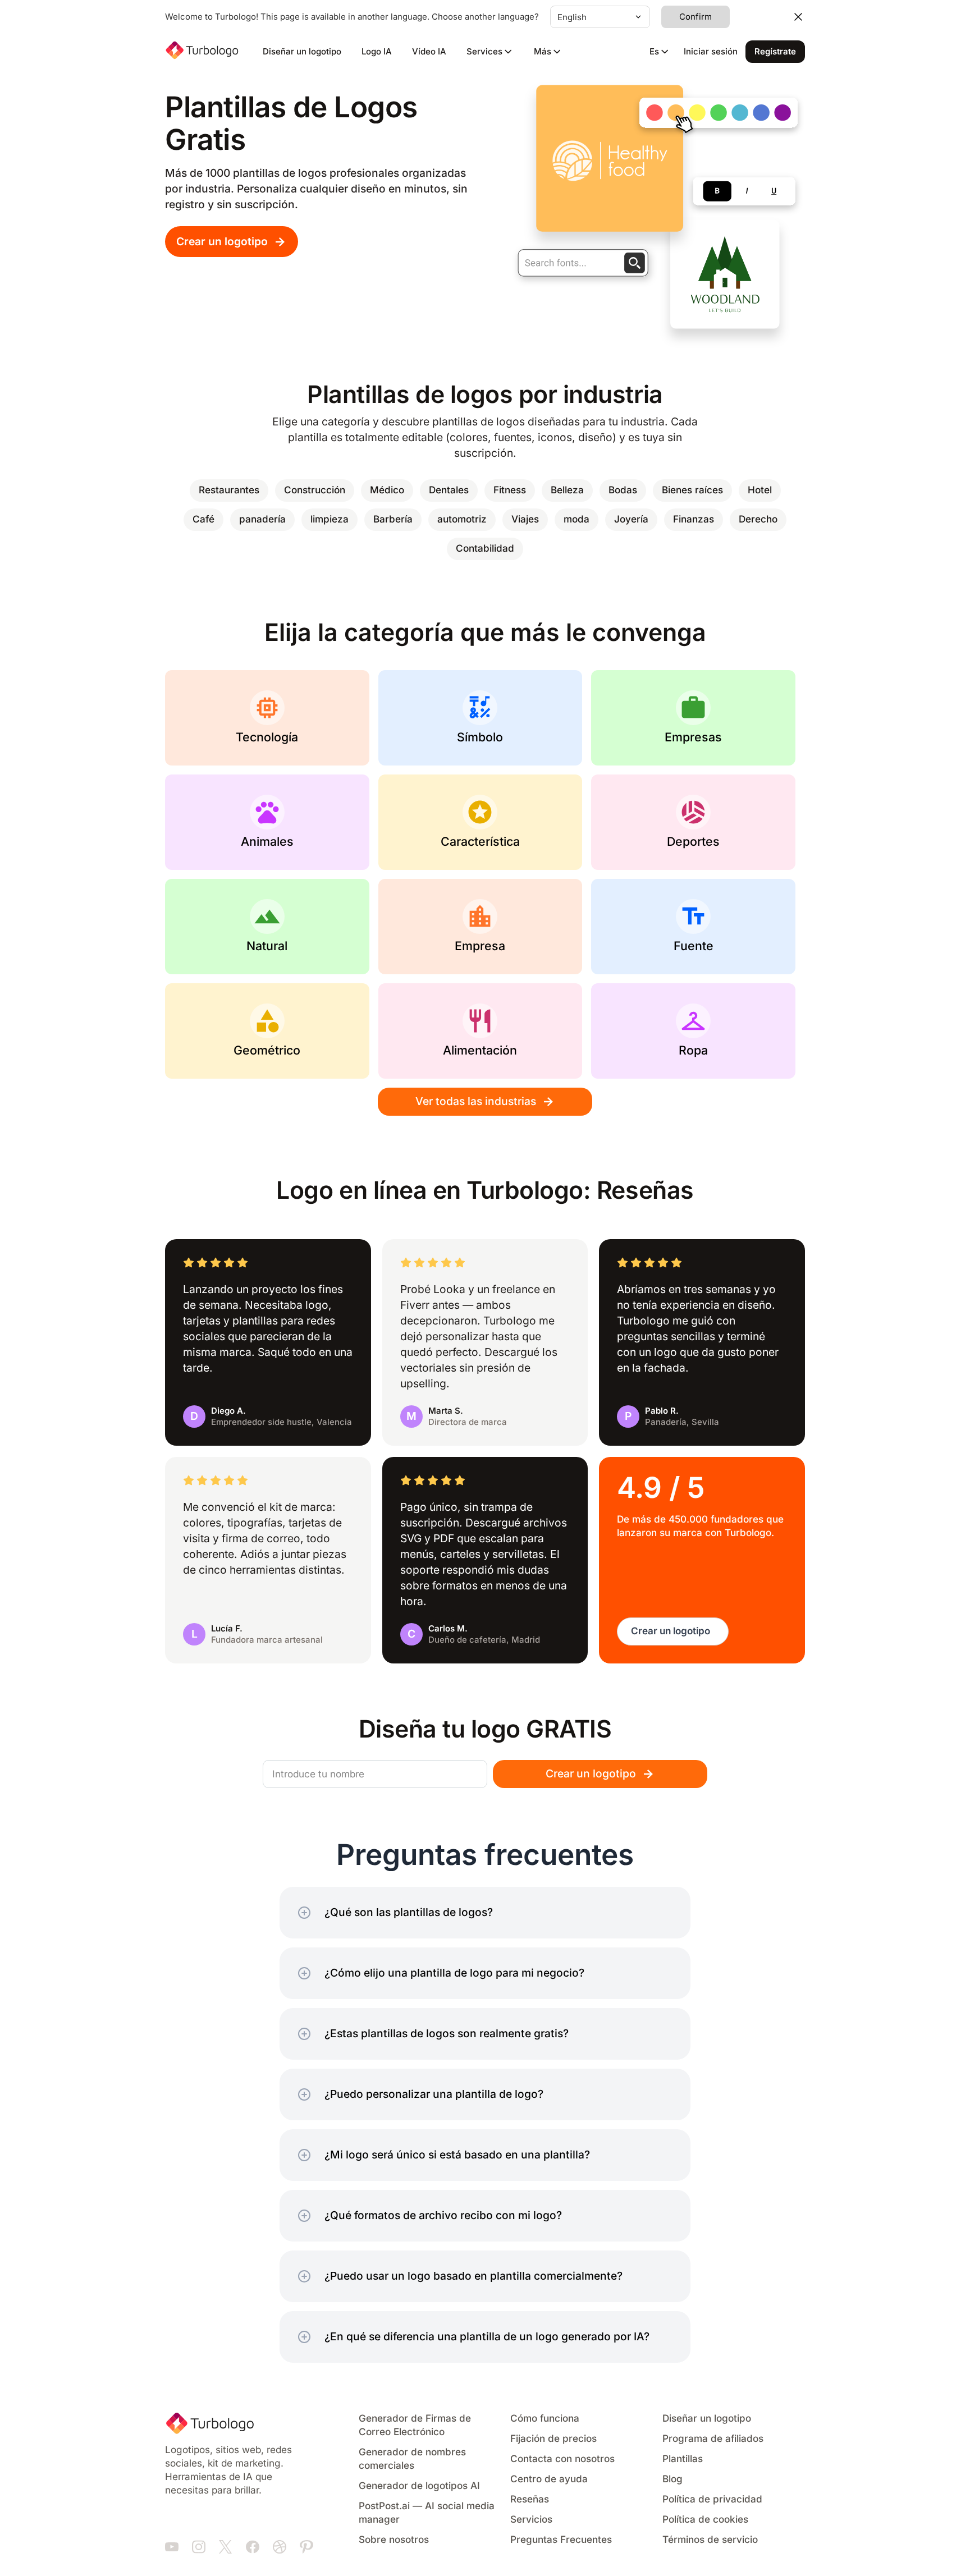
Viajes (525, 519)
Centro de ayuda (549, 2479)
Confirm (696, 17)
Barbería (393, 519)
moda (576, 519)
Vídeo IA (429, 52)
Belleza (567, 490)
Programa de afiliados (713, 2439)
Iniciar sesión (711, 52)
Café (203, 519)
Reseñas (530, 2499)
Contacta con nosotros (562, 2459)
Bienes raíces (692, 490)
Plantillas (683, 2459)
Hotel (760, 490)
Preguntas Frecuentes (561, 2540)
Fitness (510, 490)
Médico (387, 490)
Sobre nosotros (394, 2540)
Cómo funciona (545, 2419)
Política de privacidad (712, 2499)
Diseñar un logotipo (302, 52)
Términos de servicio (710, 2540)
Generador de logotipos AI (419, 2486)
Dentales (449, 490)
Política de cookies (705, 2520)
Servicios (531, 2520)
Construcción (315, 490)
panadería (262, 519)
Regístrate (775, 52)
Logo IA (377, 52)
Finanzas (694, 519)
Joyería (631, 519)
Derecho (758, 519)
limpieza (330, 519)
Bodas (623, 490)
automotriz (462, 519)
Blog (672, 2479)
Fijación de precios (553, 2439)
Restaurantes (229, 490)
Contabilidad (485, 549)
